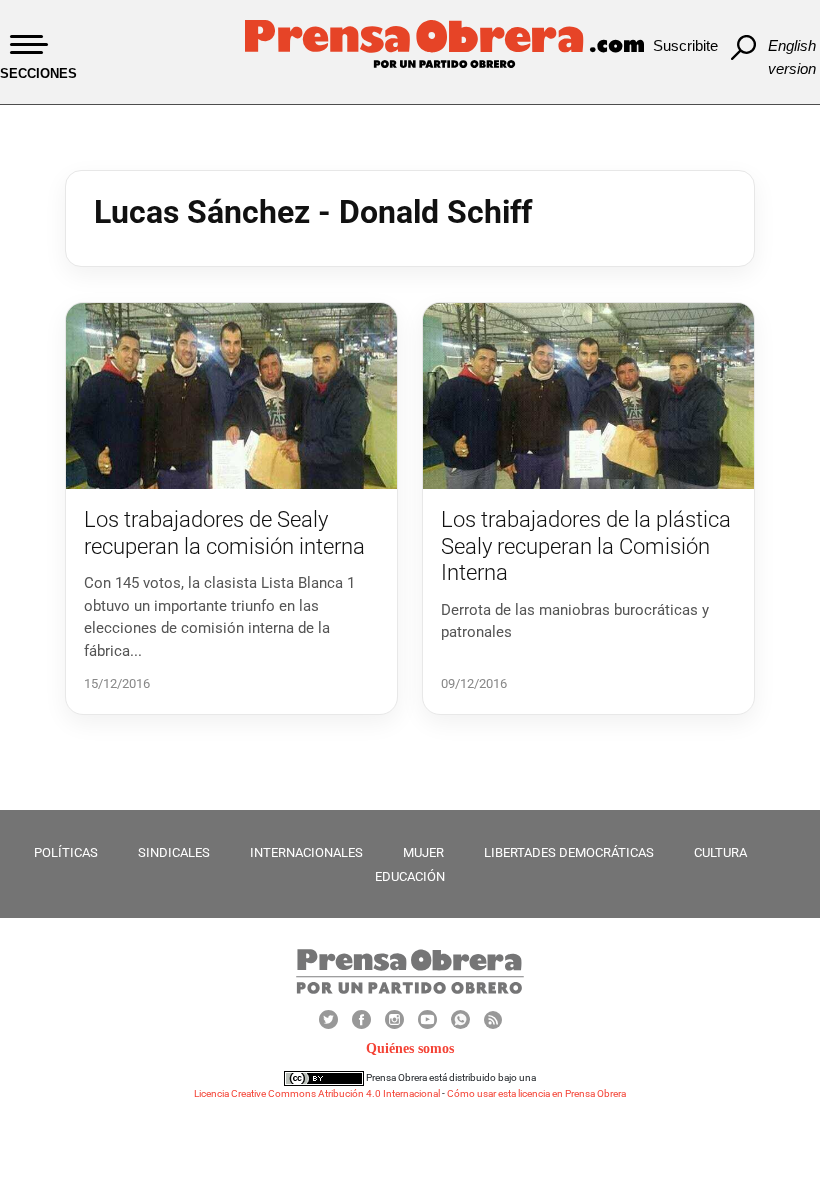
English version (792, 57)
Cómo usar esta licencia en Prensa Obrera (536, 1093)
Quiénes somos (410, 1048)
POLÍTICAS (66, 852)
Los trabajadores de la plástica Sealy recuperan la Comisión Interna (586, 546)
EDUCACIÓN (410, 876)
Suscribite (685, 45)
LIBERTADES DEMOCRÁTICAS (569, 852)
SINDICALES (174, 852)
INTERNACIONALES (306, 852)
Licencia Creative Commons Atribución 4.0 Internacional (317, 1093)
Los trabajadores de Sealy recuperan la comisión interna (224, 532)
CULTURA (720, 852)
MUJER (423, 852)
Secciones (38, 73)
